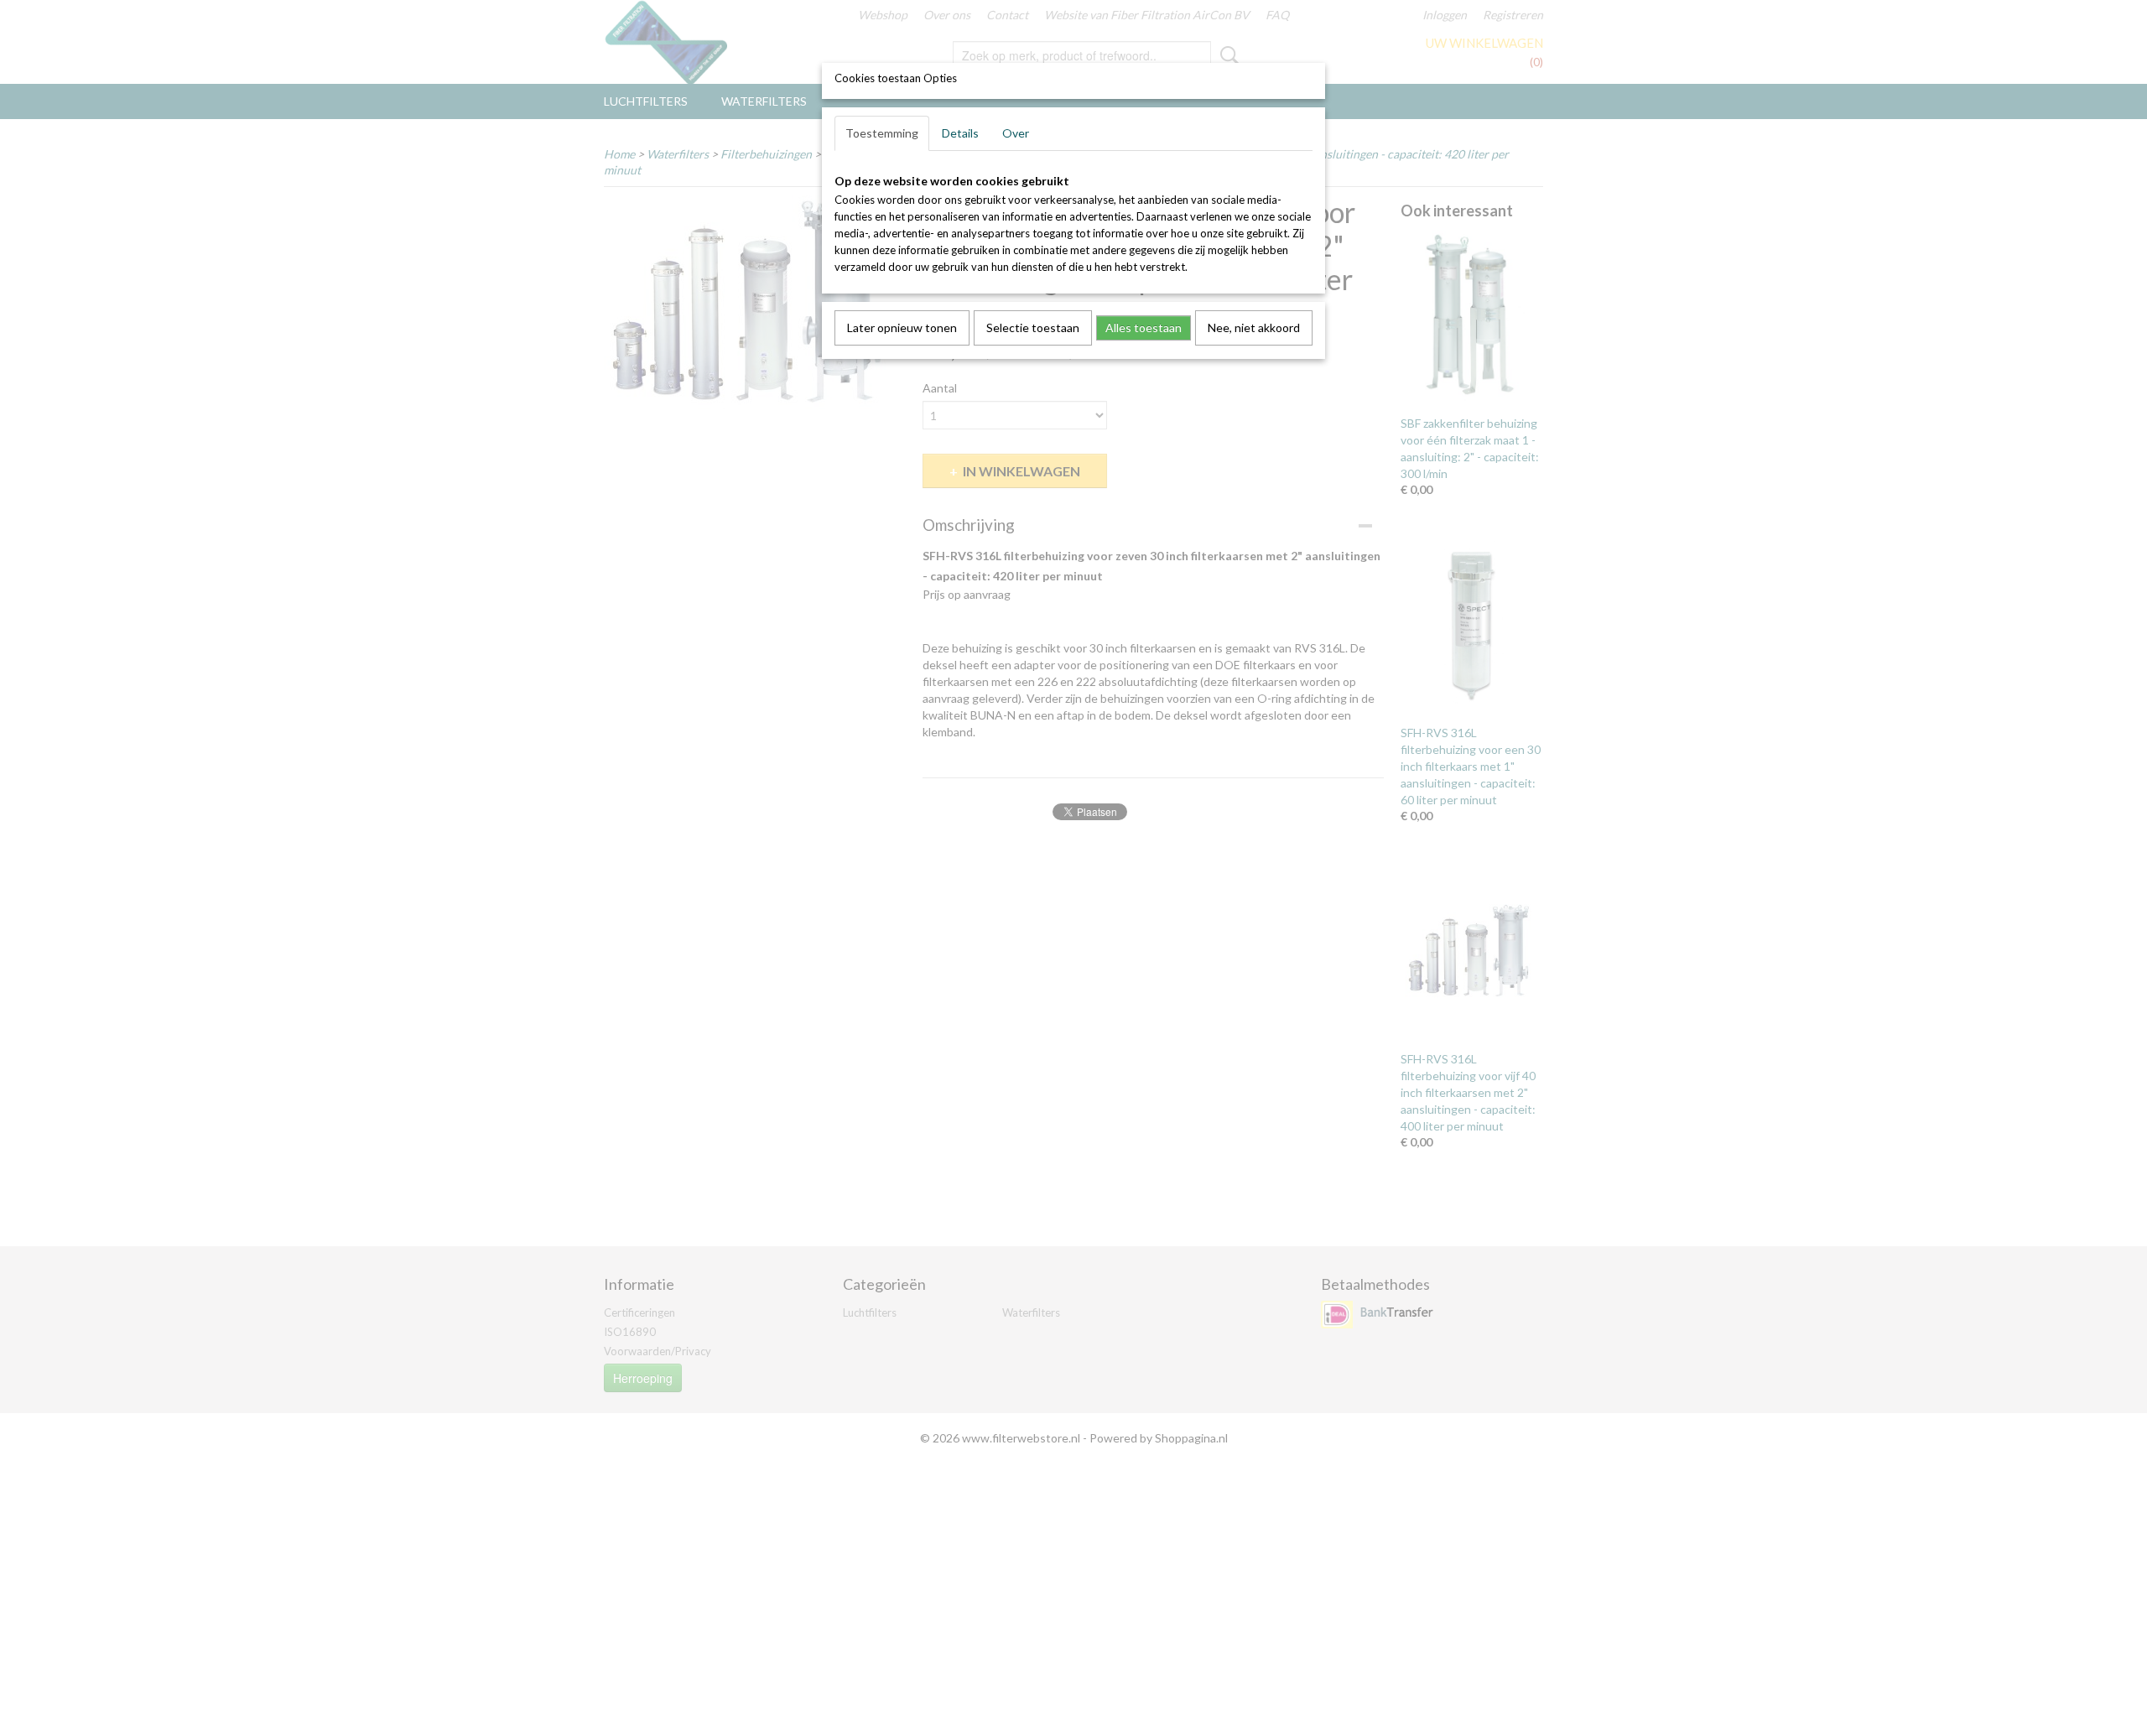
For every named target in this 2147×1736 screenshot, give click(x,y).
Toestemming (882, 133)
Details (960, 133)
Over (1016, 133)
